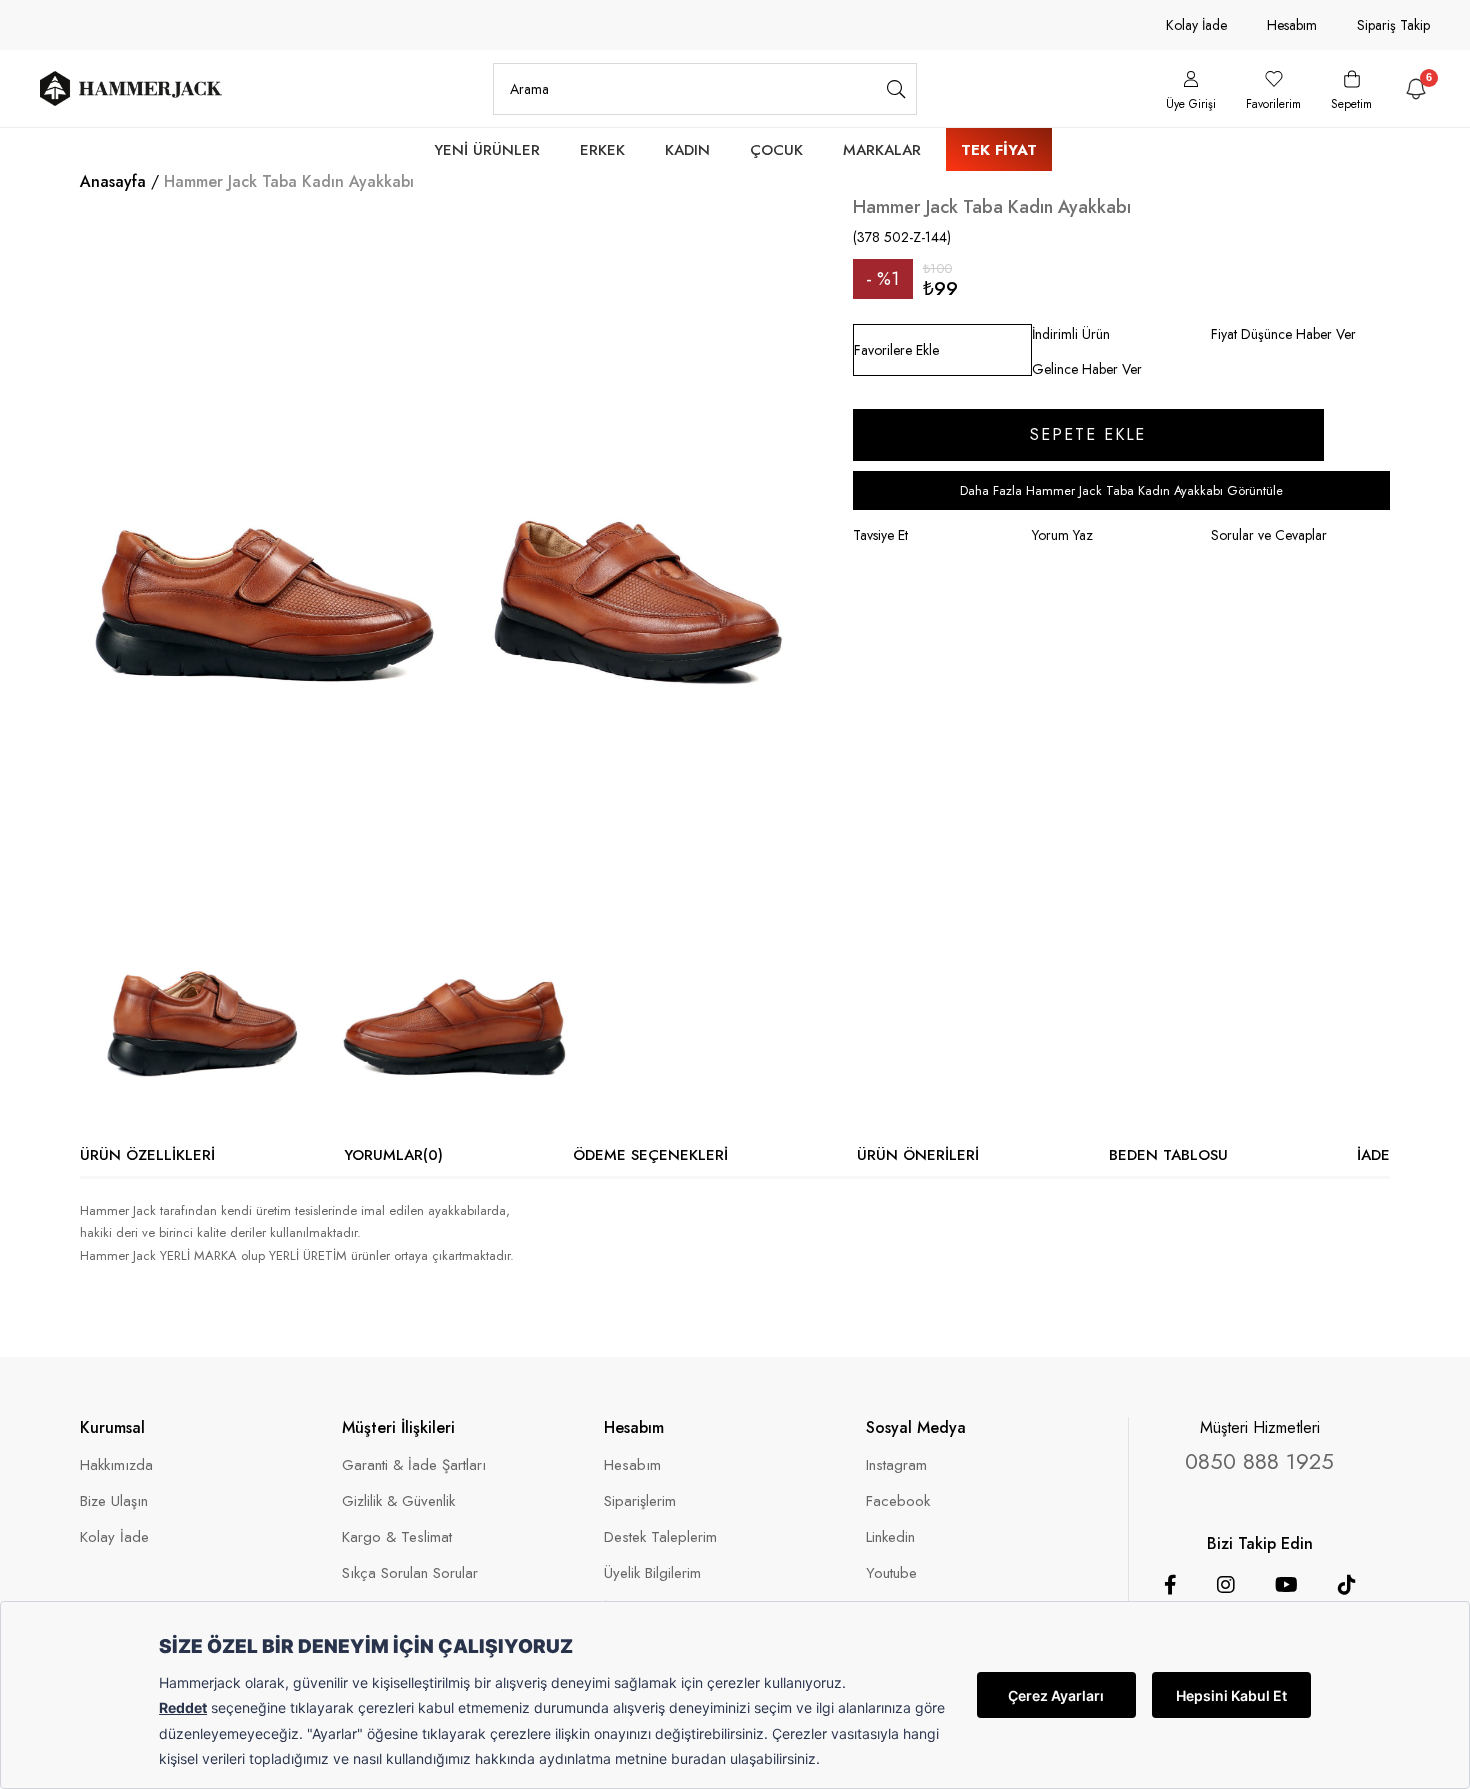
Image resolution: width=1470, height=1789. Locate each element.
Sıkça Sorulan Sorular (410, 1573)
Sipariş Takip (1393, 25)
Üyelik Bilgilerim (652, 1573)
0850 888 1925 (1259, 1461)
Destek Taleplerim (660, 1537)
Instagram (896, 1465)
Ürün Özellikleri (147, 1155)
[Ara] (896, 89)
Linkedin (890, 1537)
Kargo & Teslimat (397, 1537)
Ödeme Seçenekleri (650, 1155)
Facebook (898, 1501)
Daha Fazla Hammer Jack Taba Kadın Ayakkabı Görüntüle (1121, 490)
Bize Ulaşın (114, 1501)
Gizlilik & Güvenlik (398, 1501)
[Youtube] (1286, 1585)
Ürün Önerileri (918, 1155)
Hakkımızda (116, 1465)
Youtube (891, 1573)
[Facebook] (1170, 1585)
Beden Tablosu (1168, 1155)
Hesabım (1292, 25)
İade (1373, 1155)
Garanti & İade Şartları (414, 1465)
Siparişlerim (640, 1501)
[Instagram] (1226, 1585)
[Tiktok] (1347, 1585)
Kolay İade (1196, 25)
